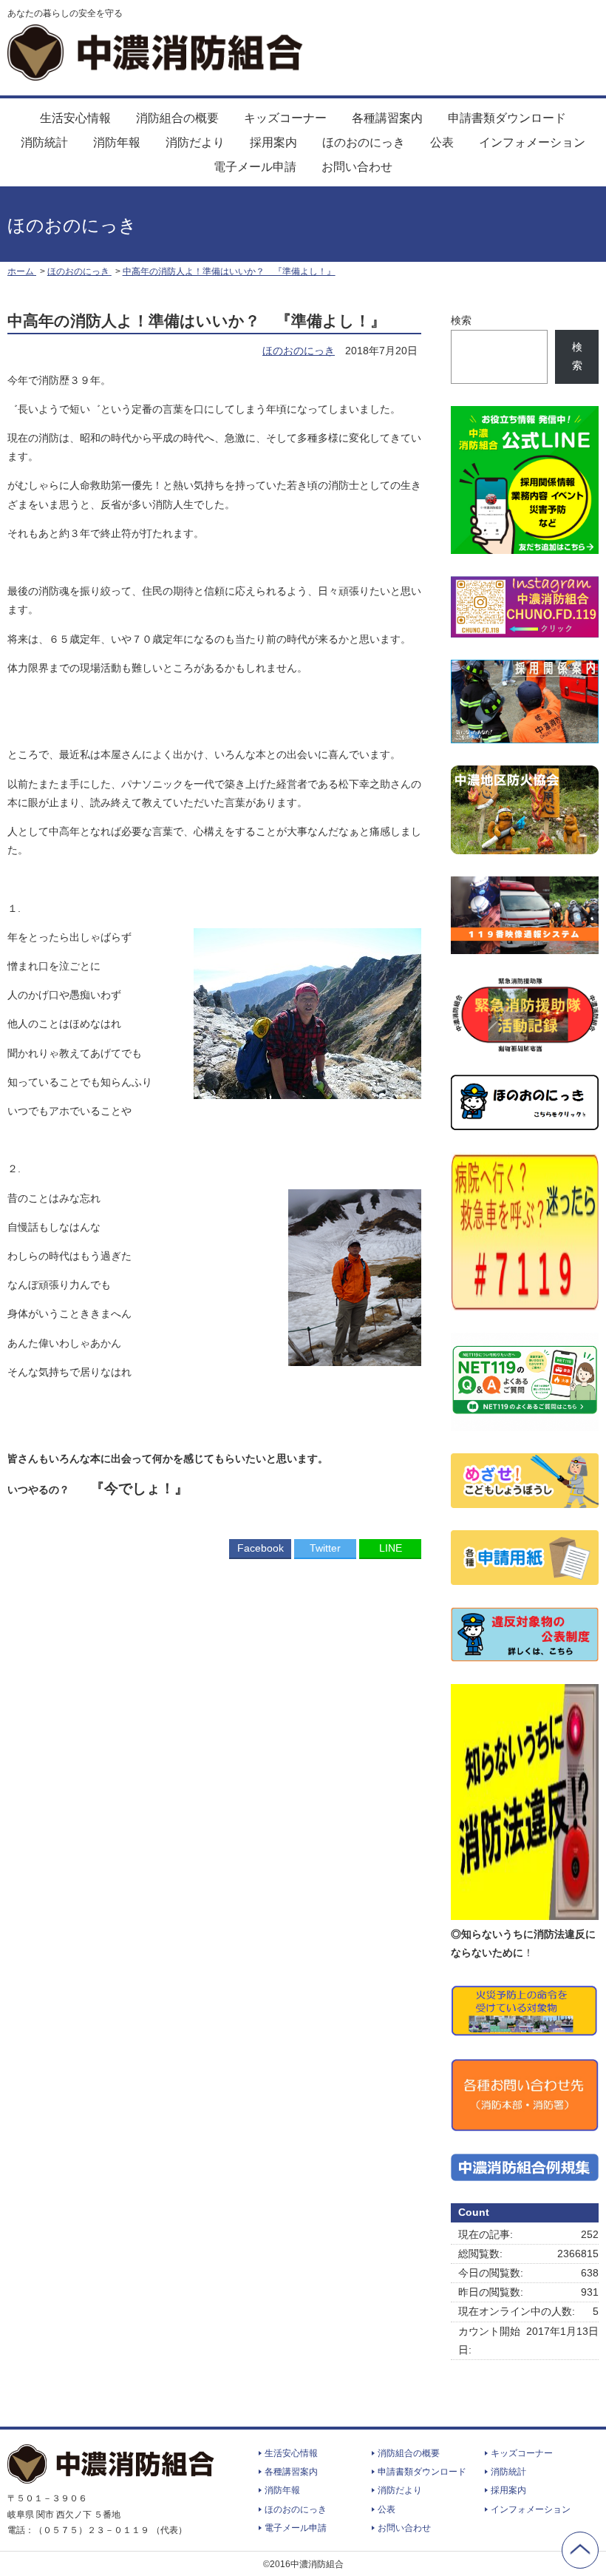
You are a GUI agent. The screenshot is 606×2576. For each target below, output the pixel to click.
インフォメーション (532, 142)
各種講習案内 (387, 118)
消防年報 (117, 142)
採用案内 (273, 142)
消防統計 (44, 142)
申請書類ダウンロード (507, 118)
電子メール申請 (255, 167)
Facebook (261, 1548)
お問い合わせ (357, 167)
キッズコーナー (285, 118)
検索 (461, 320)
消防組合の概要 (177, 118)
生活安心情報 (75, 118)
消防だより (195, 142)
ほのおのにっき (364, 142)
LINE (391, 1548)
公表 (442, 142)
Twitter (325, 1548)
